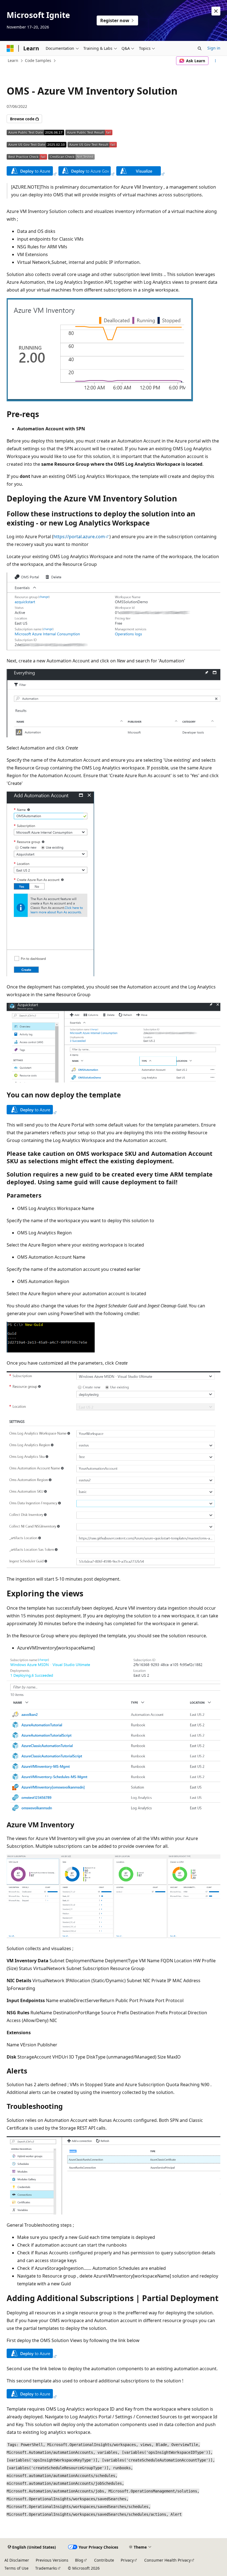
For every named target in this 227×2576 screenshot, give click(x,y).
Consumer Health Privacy (167, 2560)
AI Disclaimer (17, 2560)
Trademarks (46, 2568)
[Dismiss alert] (216, 11)
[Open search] (200, 48)
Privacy (127, 2560)
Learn (13, 60)
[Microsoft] (10, 48)
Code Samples (38, 60)
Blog (79, 2560)
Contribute (104, 2560)
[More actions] (216, 61)
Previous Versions (52, 2560)
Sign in (214, 48)
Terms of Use (16, 2568)
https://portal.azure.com (79, 537)
